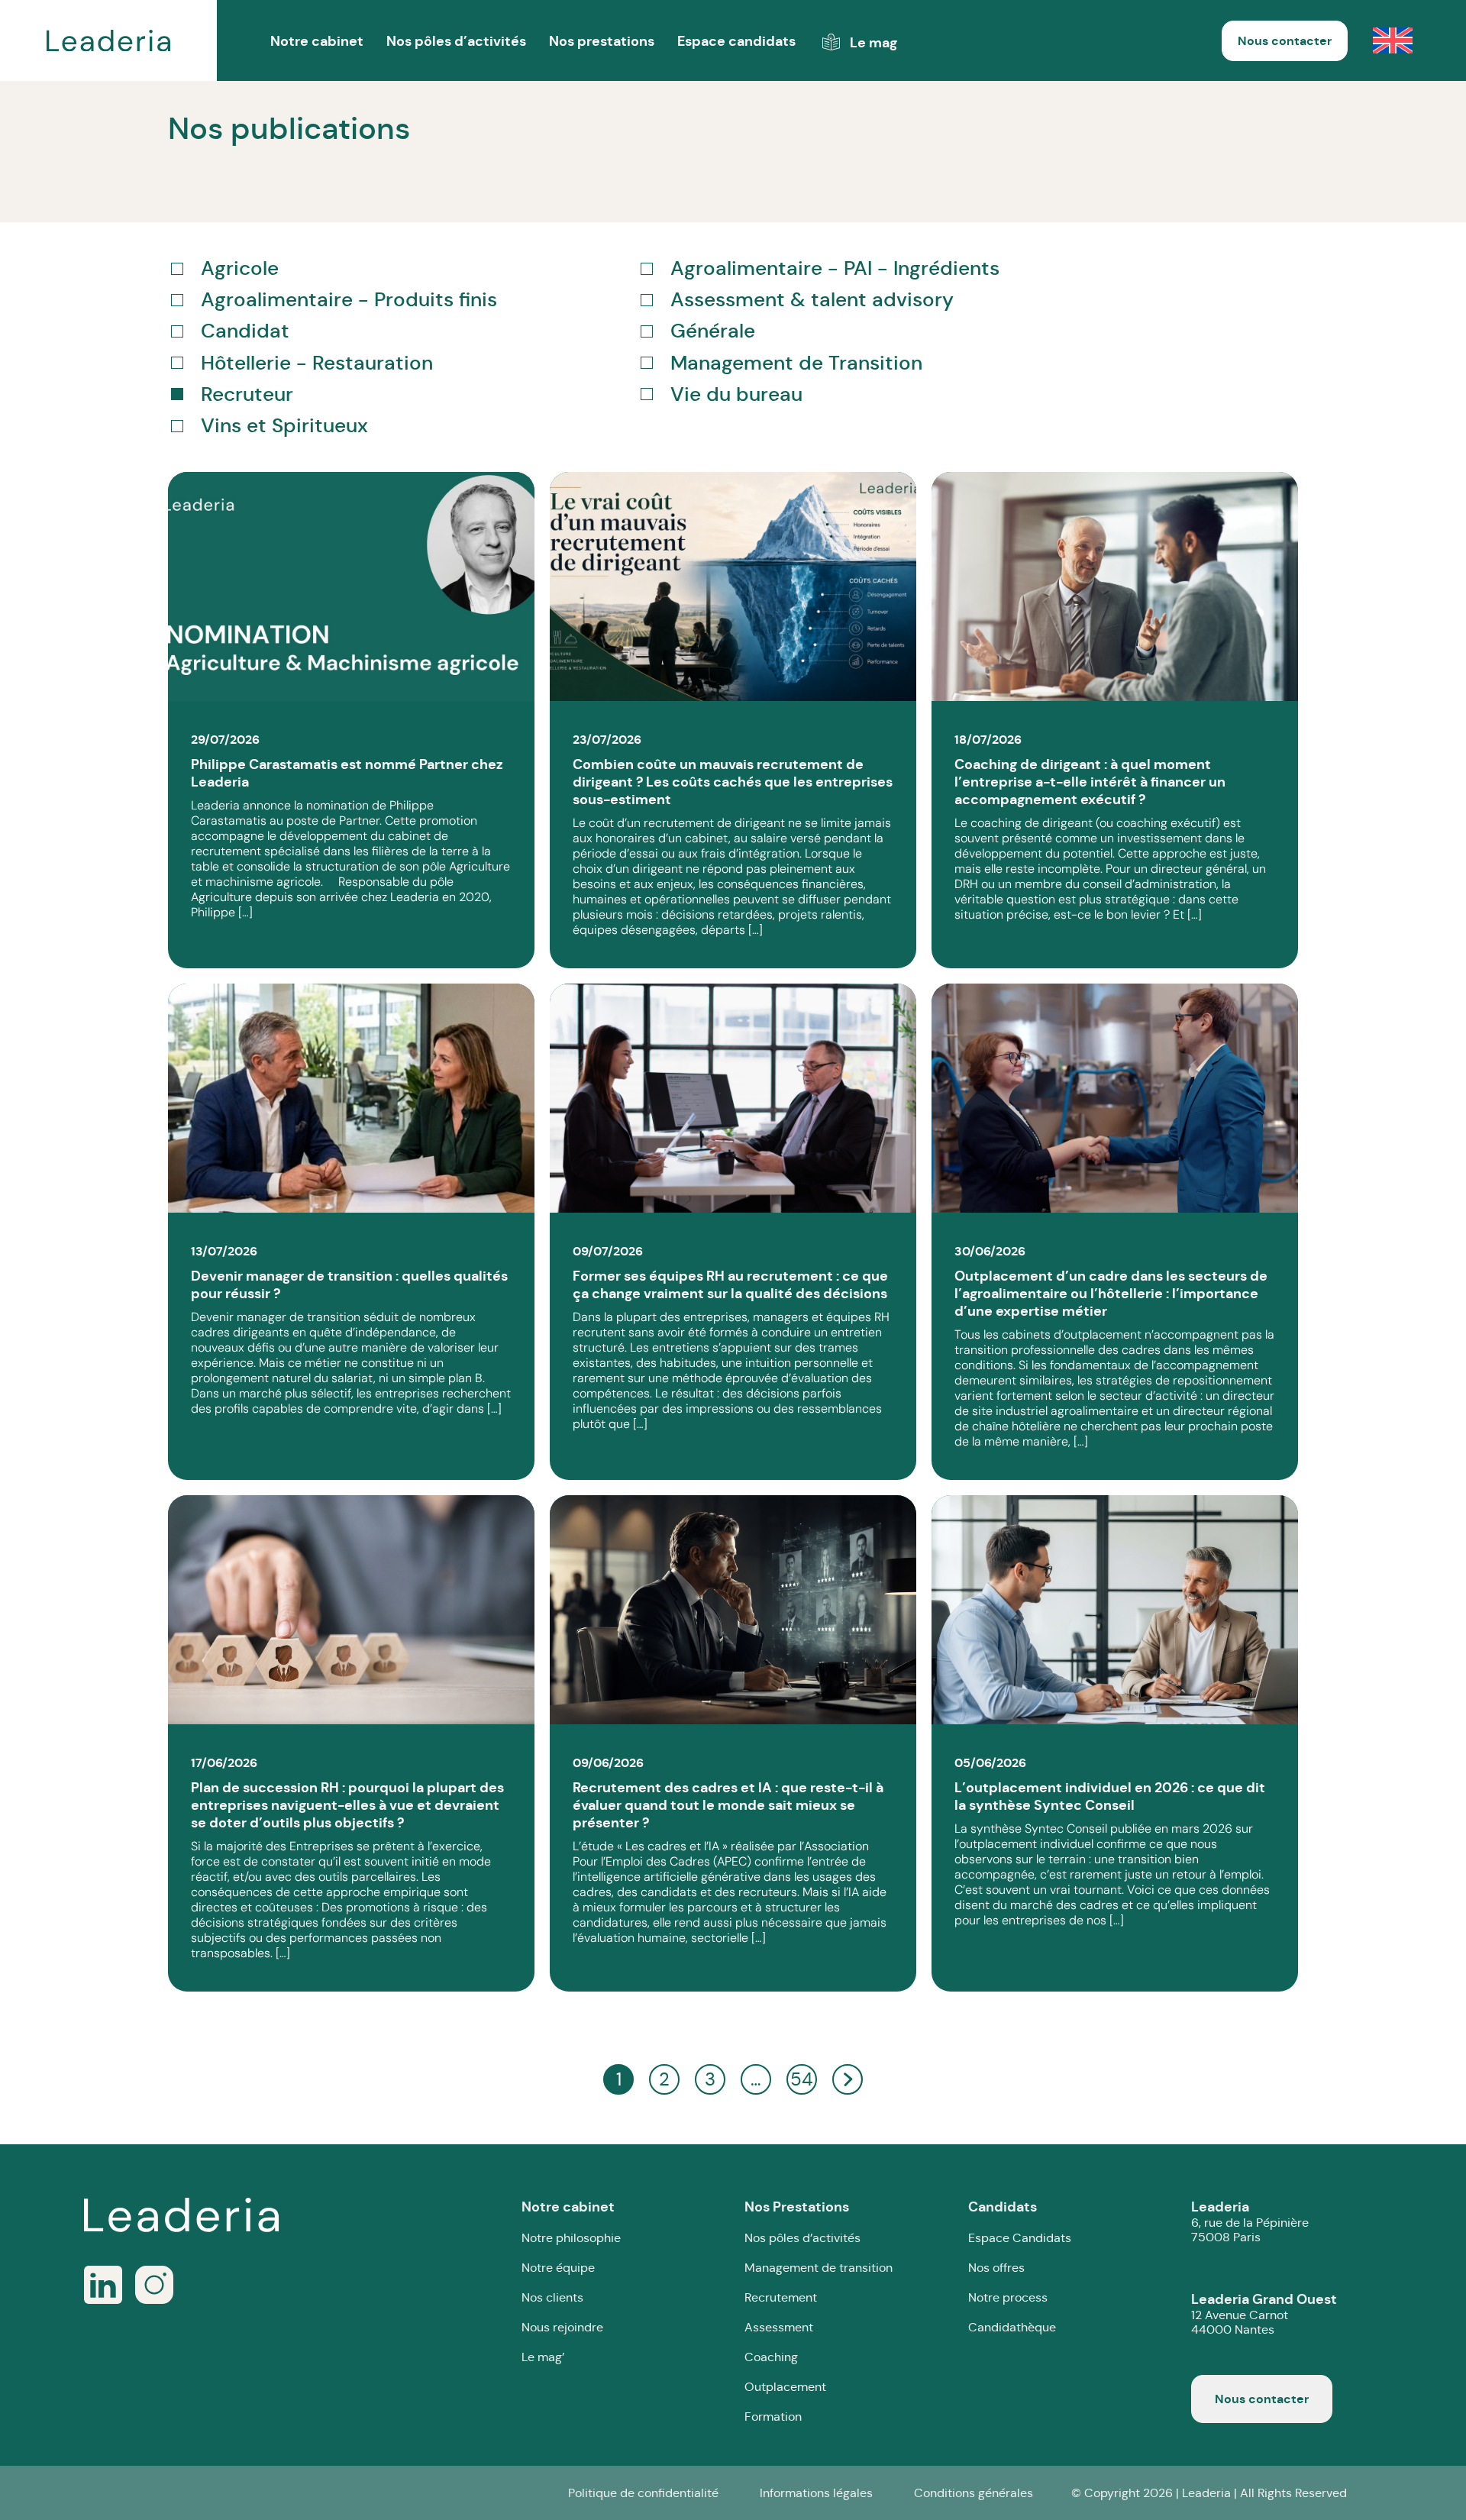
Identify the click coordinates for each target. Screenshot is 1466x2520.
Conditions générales (974, 2493)
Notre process (1008, 2297)
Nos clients (552, 2297)
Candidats (1003, 2207)
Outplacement (785, 2387)
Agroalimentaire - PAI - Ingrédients (835, 268)
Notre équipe (558, 2268)
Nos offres (996, 2268)
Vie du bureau (736, 394)
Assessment (779, 2327)
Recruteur (247, 394)
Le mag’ (543, 2357)
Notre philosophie (571, 2238)
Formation (773, 2417)
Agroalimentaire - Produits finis (349, 300)
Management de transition (819, 2268)
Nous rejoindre (562, 2327)
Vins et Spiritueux (284, 426)
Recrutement (781, 2297)
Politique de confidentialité (643, 2493)
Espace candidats (736, 41)
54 (802, 2079)
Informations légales (816, 2493)
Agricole (240, 268)
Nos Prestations (797, 2207)
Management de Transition (796, 363)
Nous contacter (1285, 41)
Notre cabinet (568, 2207)
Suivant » (848, 2080)
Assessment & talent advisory (812, 300)
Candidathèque (1012, 2327)
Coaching (771, 2357)
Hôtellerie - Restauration (317, 363)
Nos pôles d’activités (456, 41)
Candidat (245, 331)
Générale (713, 331)
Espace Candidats (1020, 2238)
